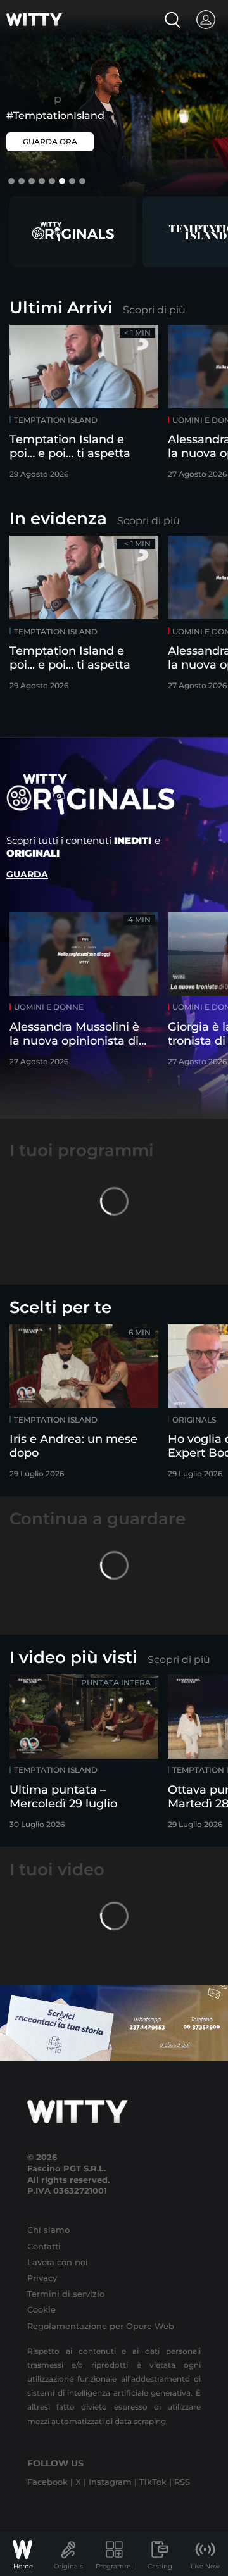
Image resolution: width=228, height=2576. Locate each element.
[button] (11, 181)
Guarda (27, 874)
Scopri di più (154, 310)
